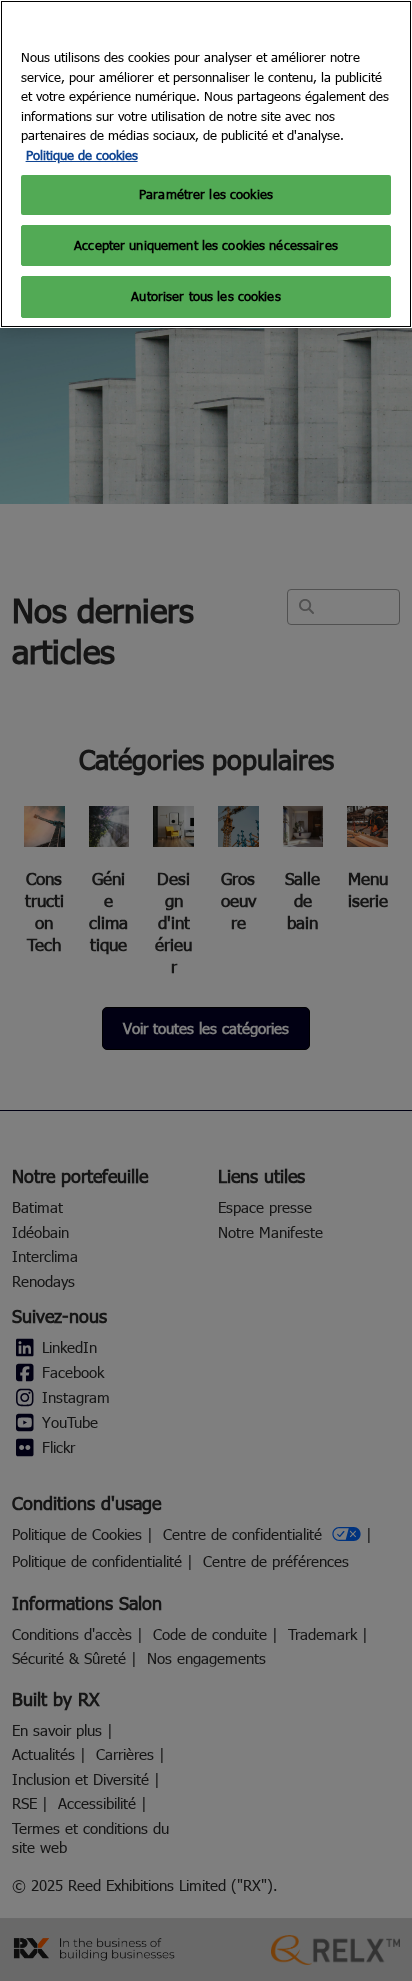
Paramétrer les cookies (206, 194)
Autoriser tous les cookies (205, 296)
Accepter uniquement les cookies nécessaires (206, 245)
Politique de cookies (82, 155)
